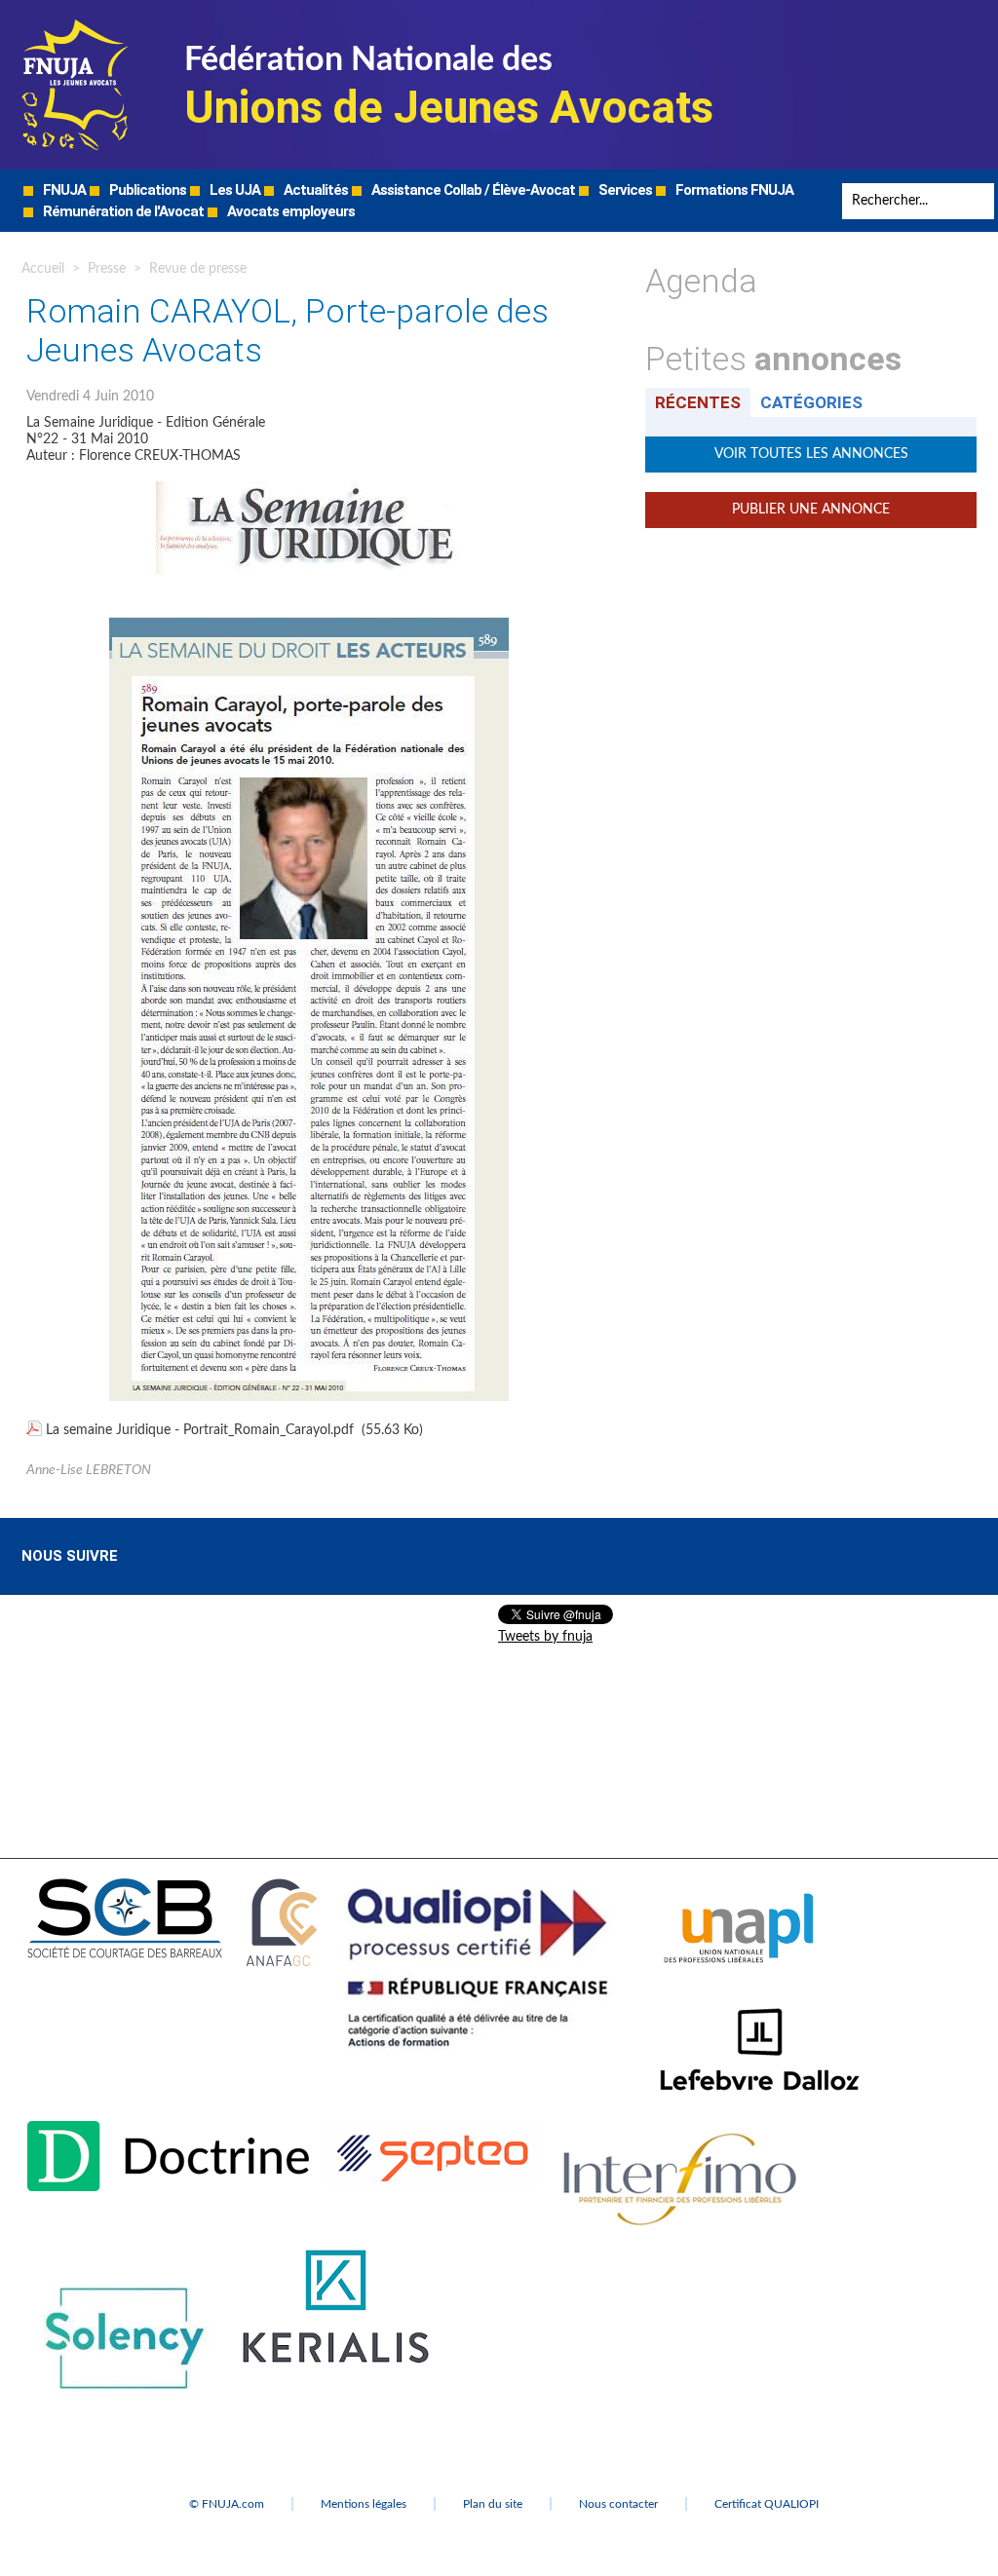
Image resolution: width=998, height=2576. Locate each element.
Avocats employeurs (289, 211)
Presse (107, 269)
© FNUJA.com (227, 2504)
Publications (146, 190)
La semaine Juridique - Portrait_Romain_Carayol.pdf (200, 1430)
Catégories (811, 402)
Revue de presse (198, 269)
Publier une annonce (811, 510)
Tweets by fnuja (545, 1637)
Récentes (698, 402)
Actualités (314, 190)
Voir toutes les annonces (811, 454)
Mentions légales (364, 2504)
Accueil (43, 269)
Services (624, 190)
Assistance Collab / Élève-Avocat (472, 190)
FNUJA (63, 190)
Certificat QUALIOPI (767, 2504)
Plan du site (493, 2504)
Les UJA (233, 190)
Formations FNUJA (733, 190)
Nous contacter (618, 2504)
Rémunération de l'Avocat (122, 211)
